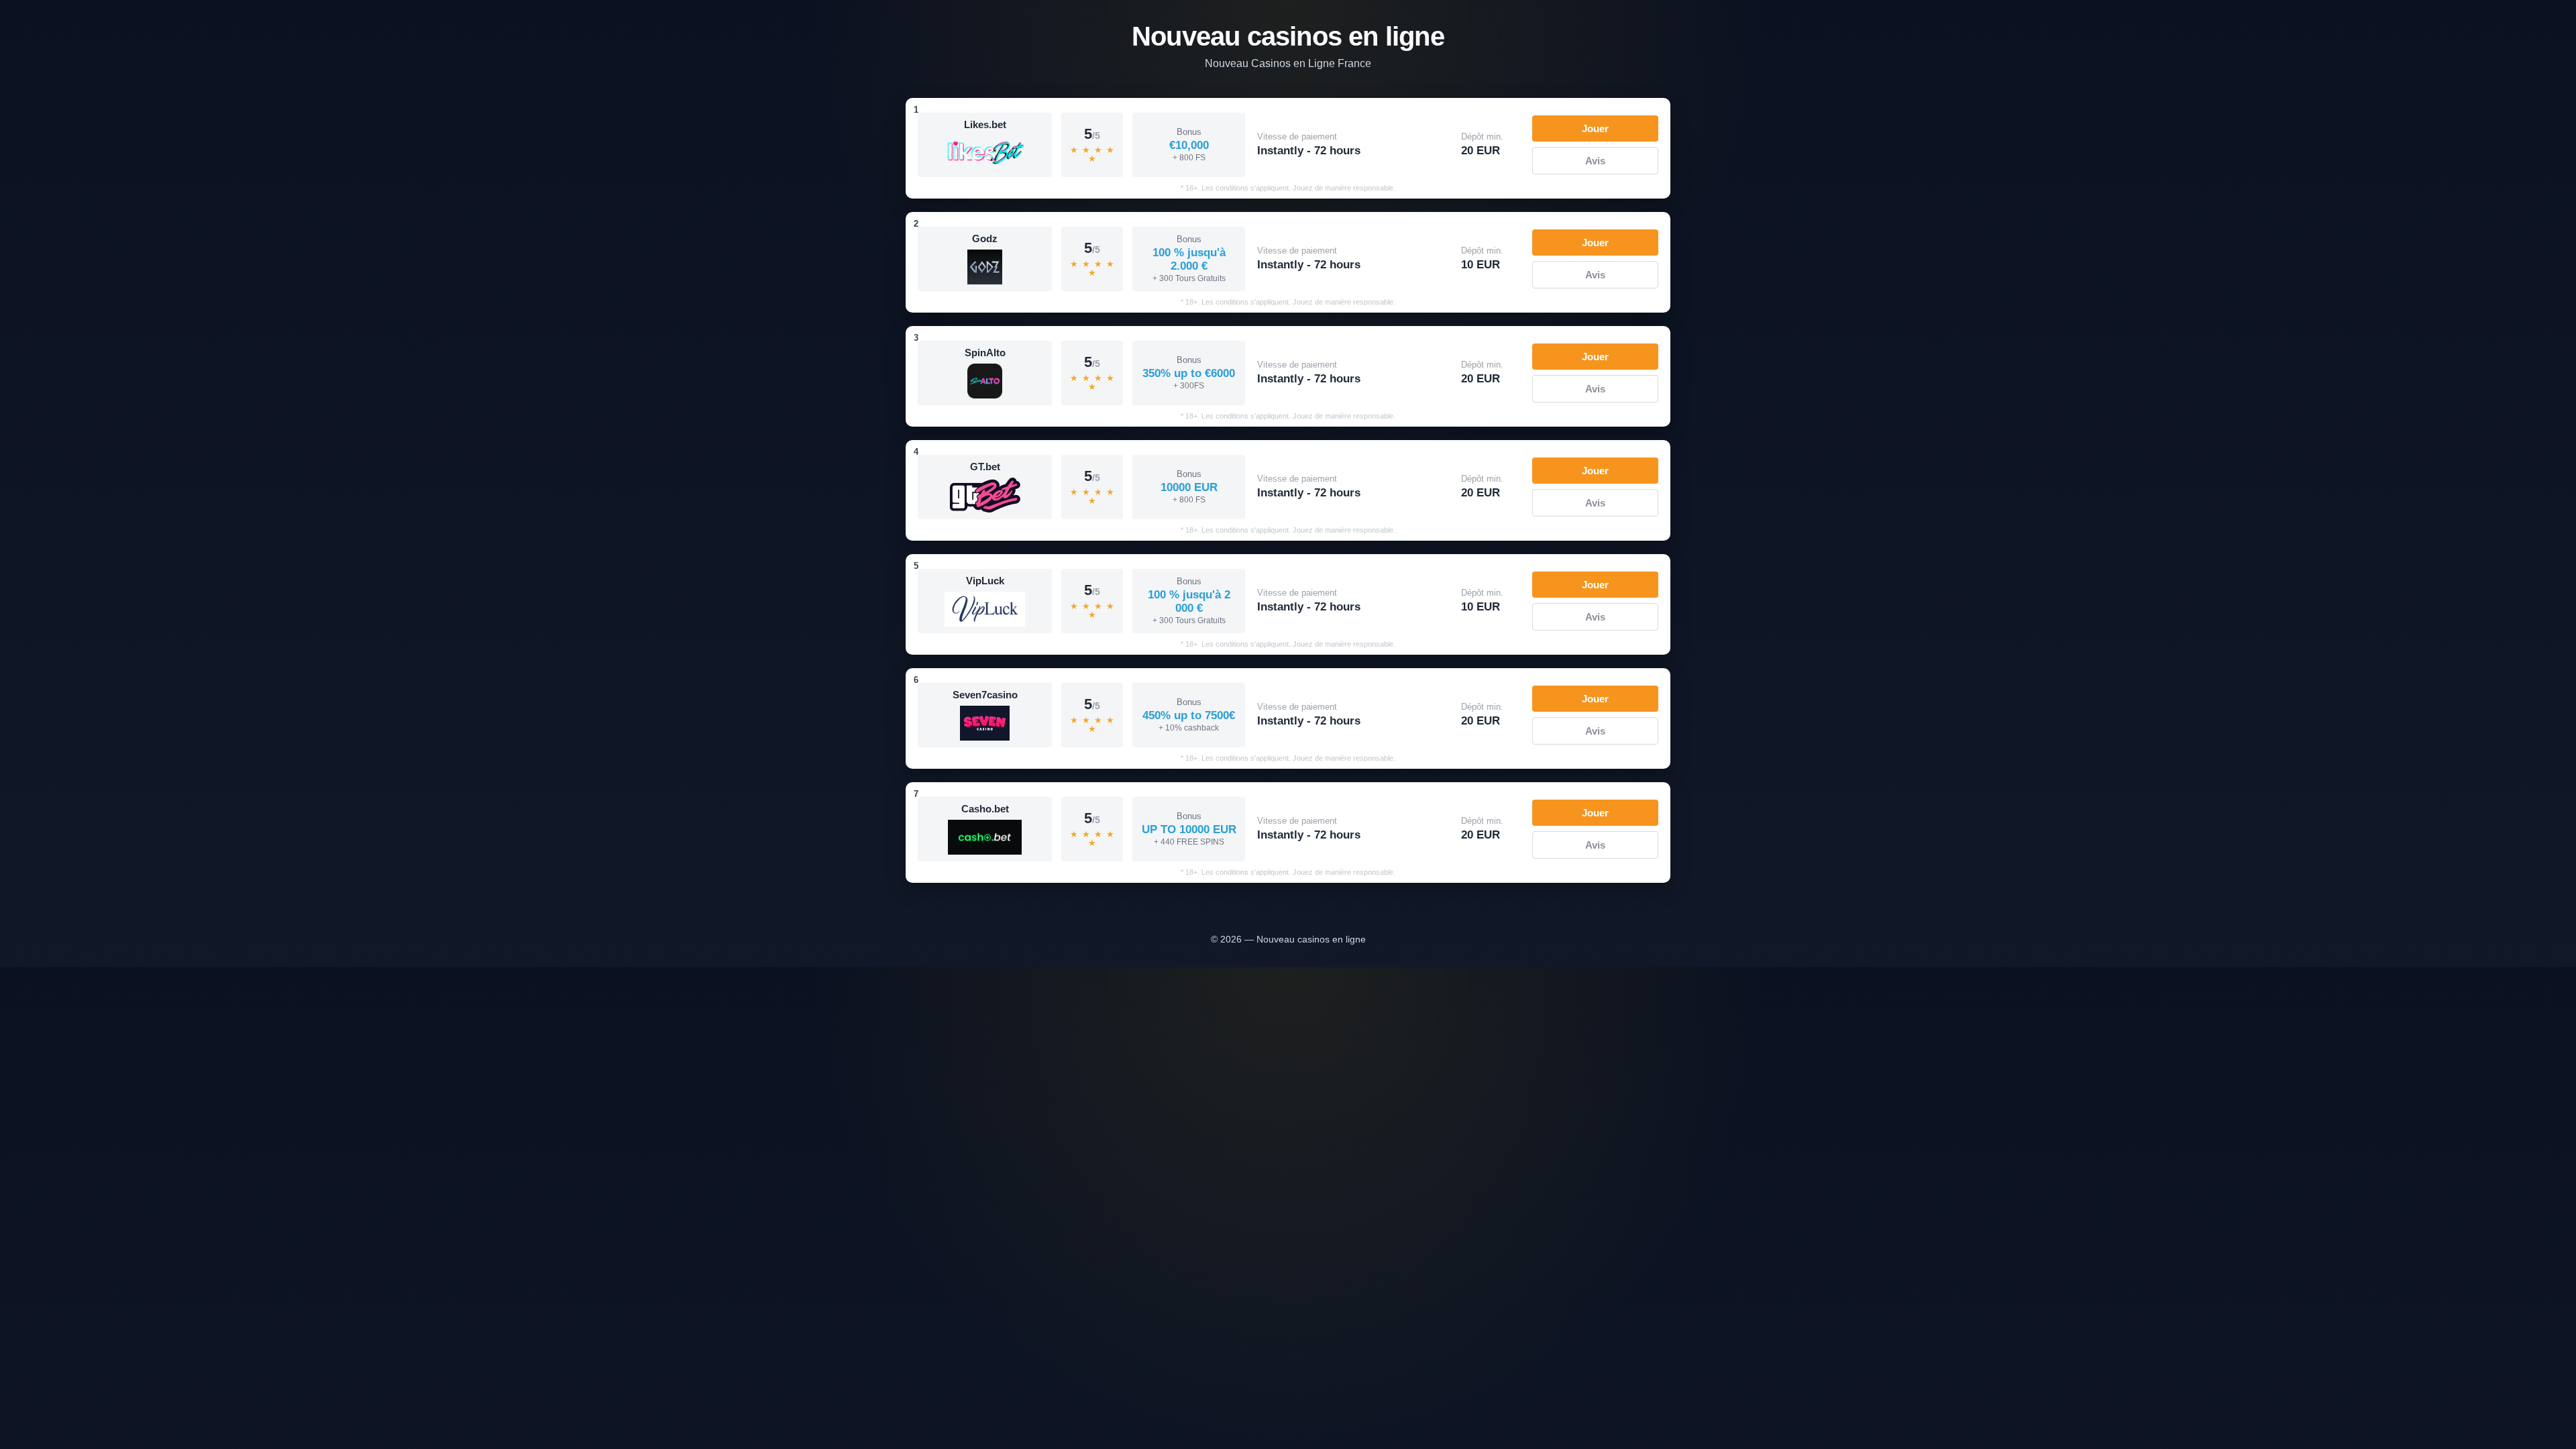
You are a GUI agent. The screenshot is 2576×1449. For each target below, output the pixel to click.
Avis (1595, 161)
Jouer (1595, 128)
